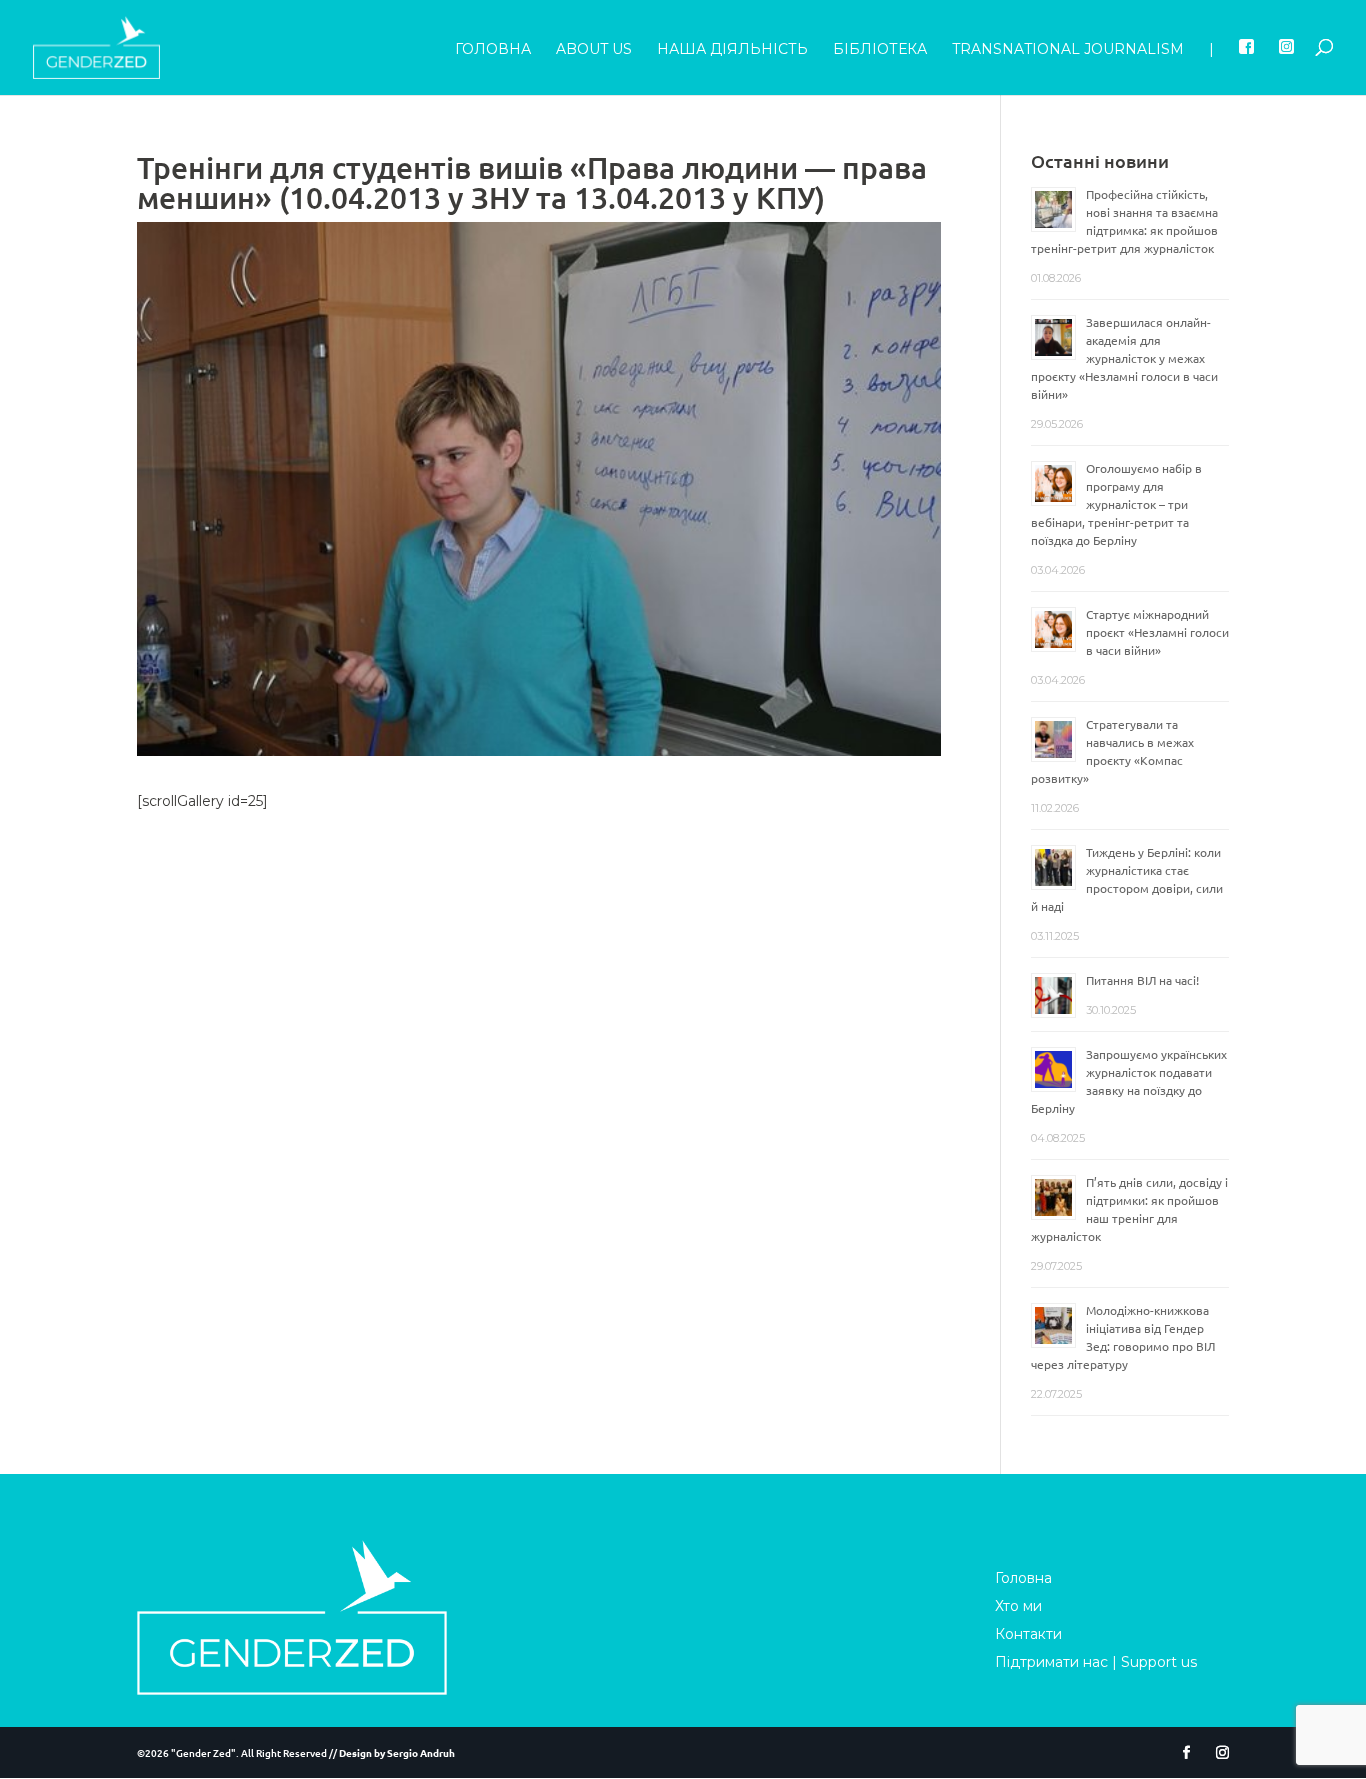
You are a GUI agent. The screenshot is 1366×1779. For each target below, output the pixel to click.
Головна (493, 50)
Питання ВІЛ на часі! (1142, 980)
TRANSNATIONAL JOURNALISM (1068, 50)
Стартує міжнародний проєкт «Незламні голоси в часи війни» (1157, 632)
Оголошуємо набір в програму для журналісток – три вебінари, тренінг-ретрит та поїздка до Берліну (1116, 504)
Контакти (1028, 1634)
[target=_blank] (1246, 67)
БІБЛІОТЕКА (880, 50)
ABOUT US (594, 50)
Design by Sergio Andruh (397, 1752)
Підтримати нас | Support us (1096, 1662)
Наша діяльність (732, 50)
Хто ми (1018, 1606)
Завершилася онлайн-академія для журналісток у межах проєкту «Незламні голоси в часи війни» (1124, 358)
